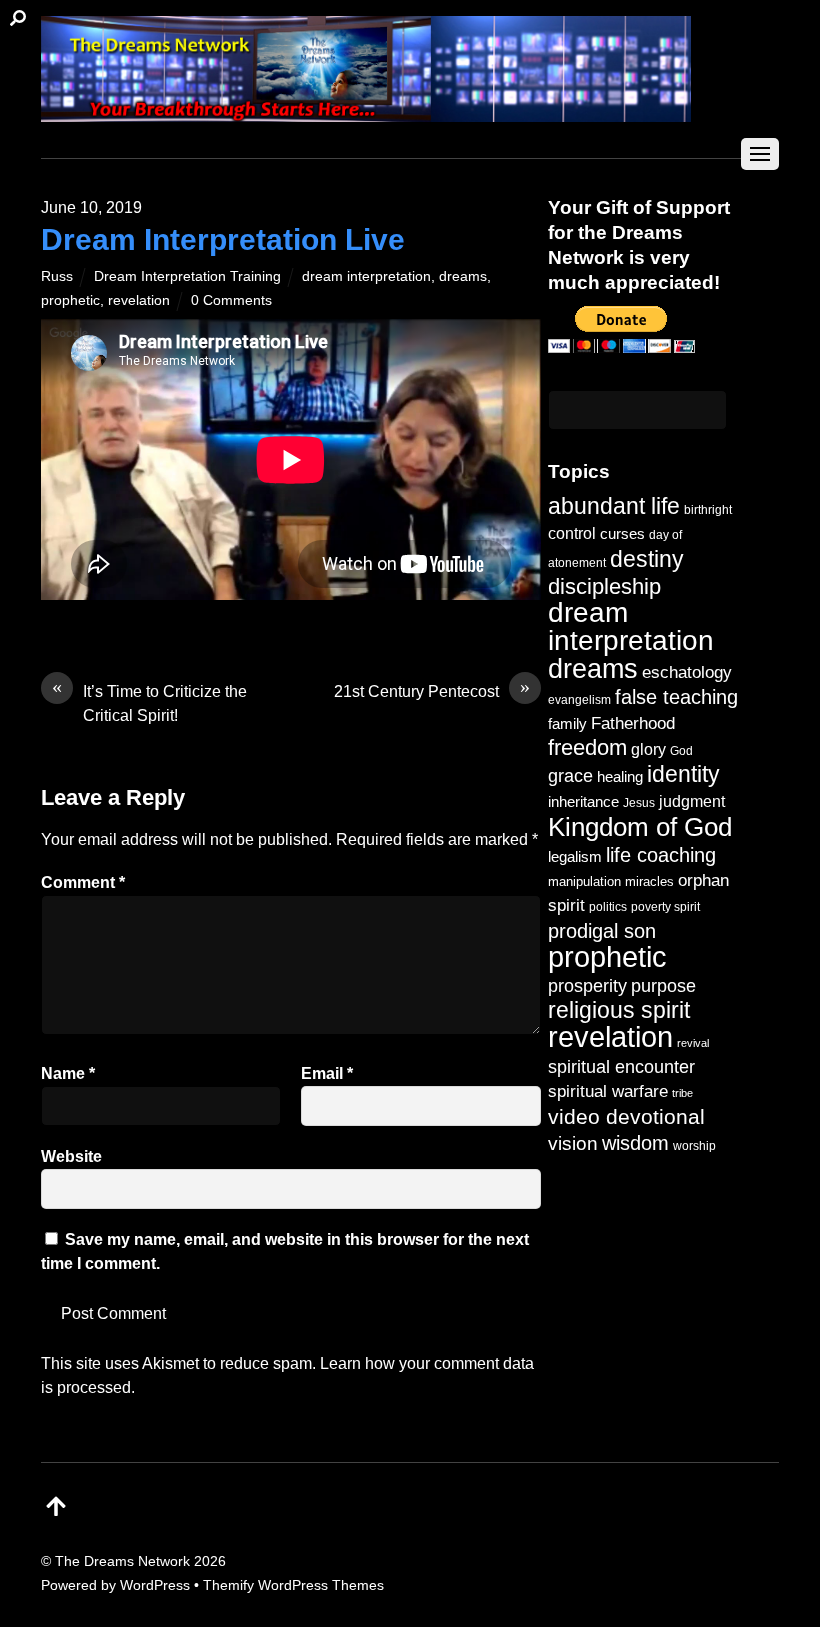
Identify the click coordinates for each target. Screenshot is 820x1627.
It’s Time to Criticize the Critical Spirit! (149, 702)
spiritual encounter (621, 1067)
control (572, 533)
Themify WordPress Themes (293, 1585)
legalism (575, 856)
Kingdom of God (640, 827)
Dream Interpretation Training (187, 276)
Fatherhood (633, 723)
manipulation (584, 881)
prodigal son (602, 931)
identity (683, 774)
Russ (57, 276)
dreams (463, 276)
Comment (83, 882)
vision (573, 1143)
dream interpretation (366, 276)
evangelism (579, 700)
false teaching (676, 697)
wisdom (635, 1143)
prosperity (587, 985)
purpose (663, 985)
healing (620, 776)
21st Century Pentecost (432, 690)
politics (608, 906)
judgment (692, 801)
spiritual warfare (608, 1091)
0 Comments (231, 300)
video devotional (626, 1116)
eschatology (687, 672)
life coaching (661, 855)
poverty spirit (665, 906)
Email (327, 1073)
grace (570, 775)
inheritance (583, 801)
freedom (587, 747)
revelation (139, 300)
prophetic (70, 300)
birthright (708, 509)
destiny (647, 559)
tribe (682, 1093)
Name (68, 1073)
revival (693, 1043)
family (567, 724)
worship (694, 1146)
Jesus (639, 802)
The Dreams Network (122, 1561)
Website (71, 1156)
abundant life (614, 506)
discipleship (604, 586)
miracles (649, 881)
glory (648, 749)
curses (622, 533)
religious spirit (619, 1010)
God (681, 751)
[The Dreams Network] (366, 111)
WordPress (155, 1585)
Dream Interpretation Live (223, 239)
